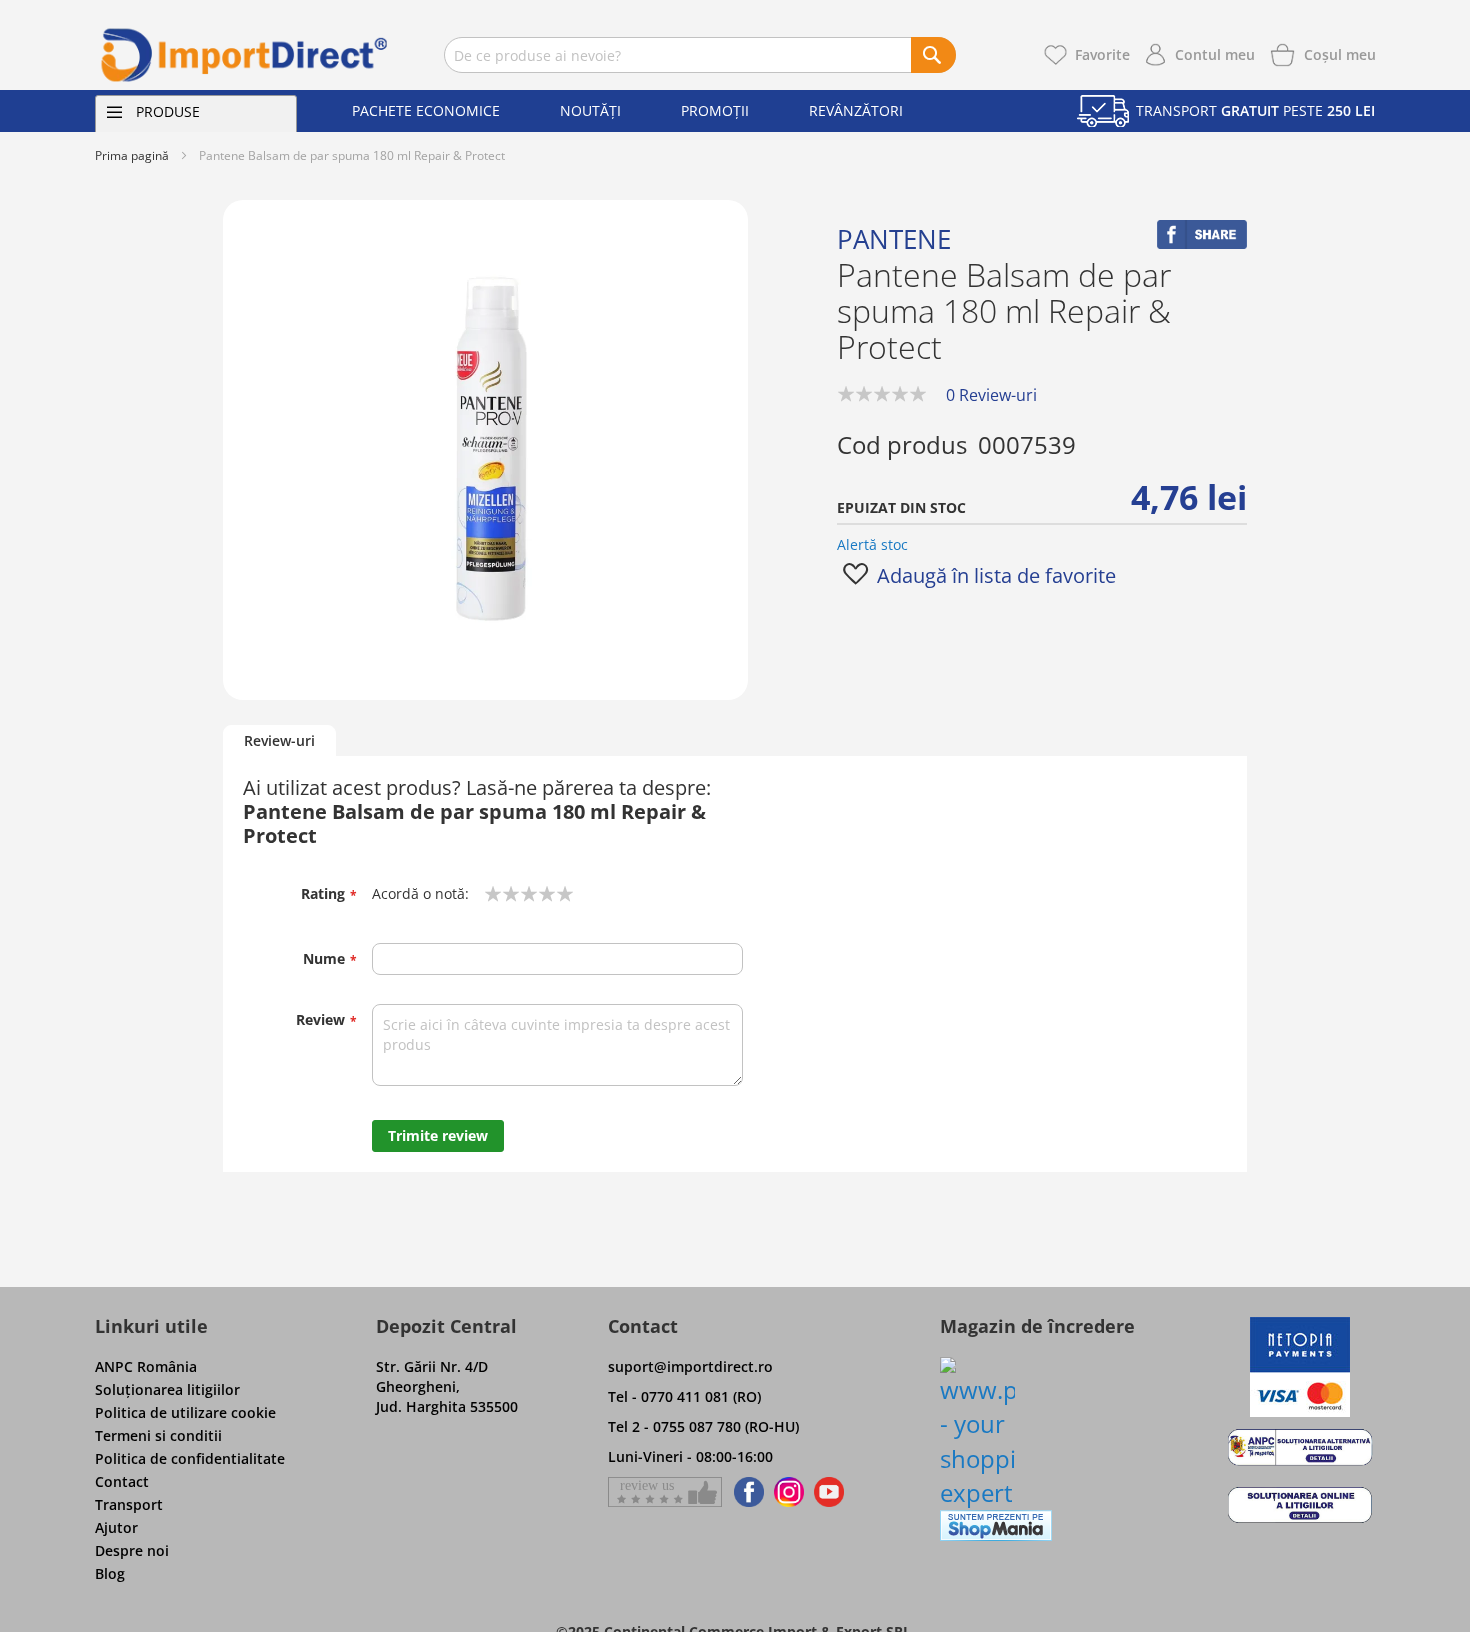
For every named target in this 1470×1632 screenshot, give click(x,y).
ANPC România (146, 1366)
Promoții (715, 110)
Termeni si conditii (158, 1435)
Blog (110, 1573)
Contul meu (1215, 54)
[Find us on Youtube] (829, 1492)
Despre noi (132, 1550)
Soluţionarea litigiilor (167, 1389)
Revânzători (856, 110)
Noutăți (590, 110)
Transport (129, 1504)
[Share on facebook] (1202, 243)
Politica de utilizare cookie (185, 1412)
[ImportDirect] (245, 55)
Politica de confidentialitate (190, 1458)
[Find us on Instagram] (789, 1492)
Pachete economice (426, 110)
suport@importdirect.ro (690, 1366)
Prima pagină (132, 155)
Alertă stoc (872, 544)
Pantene (894, 239)
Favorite (1102, 54)
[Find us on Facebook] (745, 1492)
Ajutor (116, 1527)
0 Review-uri (991, 395)
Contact (122, 1481)
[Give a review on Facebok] (665, 1492)
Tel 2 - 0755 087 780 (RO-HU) (703, 1426)
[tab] (279, 741)
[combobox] (700, 55)
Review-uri (279, 740)
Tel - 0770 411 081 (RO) (684, 1396)
